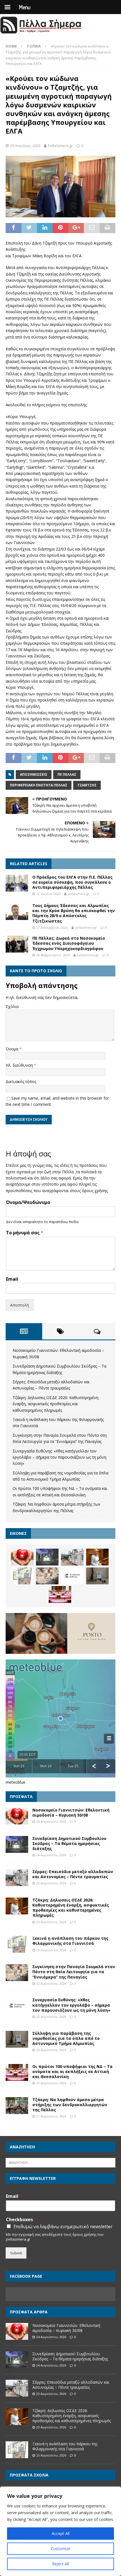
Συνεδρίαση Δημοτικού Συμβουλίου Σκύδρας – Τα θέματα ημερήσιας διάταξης (69, 1843)
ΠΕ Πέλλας (67, 774)
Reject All (60, 2564)
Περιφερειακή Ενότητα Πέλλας (39, 785)
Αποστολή (20, 1305)
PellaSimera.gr (60, 146)
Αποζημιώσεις (34, 774)
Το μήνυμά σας (25, 1233)
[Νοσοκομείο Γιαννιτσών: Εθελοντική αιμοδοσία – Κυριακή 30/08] (22, 1557)
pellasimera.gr (79, 894)
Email (12, 1279)
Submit (16, 2253)
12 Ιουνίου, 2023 (48, 894)
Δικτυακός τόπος (21, 1081)
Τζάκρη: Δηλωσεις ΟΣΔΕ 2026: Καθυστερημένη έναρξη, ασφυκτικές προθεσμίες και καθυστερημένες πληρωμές (56, 1404)
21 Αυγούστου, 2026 (51, 2083)
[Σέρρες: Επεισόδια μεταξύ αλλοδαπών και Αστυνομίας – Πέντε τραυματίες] (72, 1557)
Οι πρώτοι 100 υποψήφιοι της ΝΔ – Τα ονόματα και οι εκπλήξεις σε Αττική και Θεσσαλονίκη (72, 2071)
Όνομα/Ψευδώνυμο (28, 1202)
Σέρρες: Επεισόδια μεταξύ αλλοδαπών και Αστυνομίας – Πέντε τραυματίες (73, 1874)
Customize (61, 2549)
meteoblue (15, 1782)
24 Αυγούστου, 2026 (51, 1822)
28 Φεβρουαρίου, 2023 (53, 955)
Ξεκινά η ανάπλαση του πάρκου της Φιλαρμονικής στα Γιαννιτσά (70, 1941)
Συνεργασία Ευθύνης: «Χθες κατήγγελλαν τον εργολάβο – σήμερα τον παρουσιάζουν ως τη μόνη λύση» (60, 1457)
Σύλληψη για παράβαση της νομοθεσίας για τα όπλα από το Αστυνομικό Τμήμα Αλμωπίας (66, 2038)
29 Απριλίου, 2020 (25, 146)
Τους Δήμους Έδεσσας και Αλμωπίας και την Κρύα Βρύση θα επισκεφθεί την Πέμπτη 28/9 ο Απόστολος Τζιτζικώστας (74, 913)
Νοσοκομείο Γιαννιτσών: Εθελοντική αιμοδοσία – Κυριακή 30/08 (71, 1813)
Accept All (61, 2533)
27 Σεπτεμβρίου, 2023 (52, 927)
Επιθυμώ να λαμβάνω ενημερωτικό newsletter (63, 2227)
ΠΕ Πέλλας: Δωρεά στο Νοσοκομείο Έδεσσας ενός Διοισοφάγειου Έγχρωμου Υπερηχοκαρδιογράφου (69, 943)
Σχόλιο (12, 1006)
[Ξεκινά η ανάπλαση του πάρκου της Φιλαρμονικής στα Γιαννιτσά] (22, 1576)
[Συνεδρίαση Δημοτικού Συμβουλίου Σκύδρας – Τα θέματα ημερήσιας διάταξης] (47, 1557)
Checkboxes (21, 2220)
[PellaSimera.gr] (41, 33)
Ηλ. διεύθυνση (20, 1065)
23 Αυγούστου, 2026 (51, 1883)
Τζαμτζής (87, 785)
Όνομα (13, 1049)
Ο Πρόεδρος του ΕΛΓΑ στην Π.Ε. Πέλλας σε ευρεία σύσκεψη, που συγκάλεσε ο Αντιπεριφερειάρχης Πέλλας (72, 882)
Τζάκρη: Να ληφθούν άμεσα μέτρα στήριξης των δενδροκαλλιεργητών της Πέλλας (70, 2105)
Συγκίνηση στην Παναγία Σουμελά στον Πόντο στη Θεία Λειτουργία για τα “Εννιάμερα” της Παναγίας (74, 1972)
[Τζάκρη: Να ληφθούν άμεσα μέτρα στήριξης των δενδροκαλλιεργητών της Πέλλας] (17, 2106)
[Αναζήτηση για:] (60, 2162)
